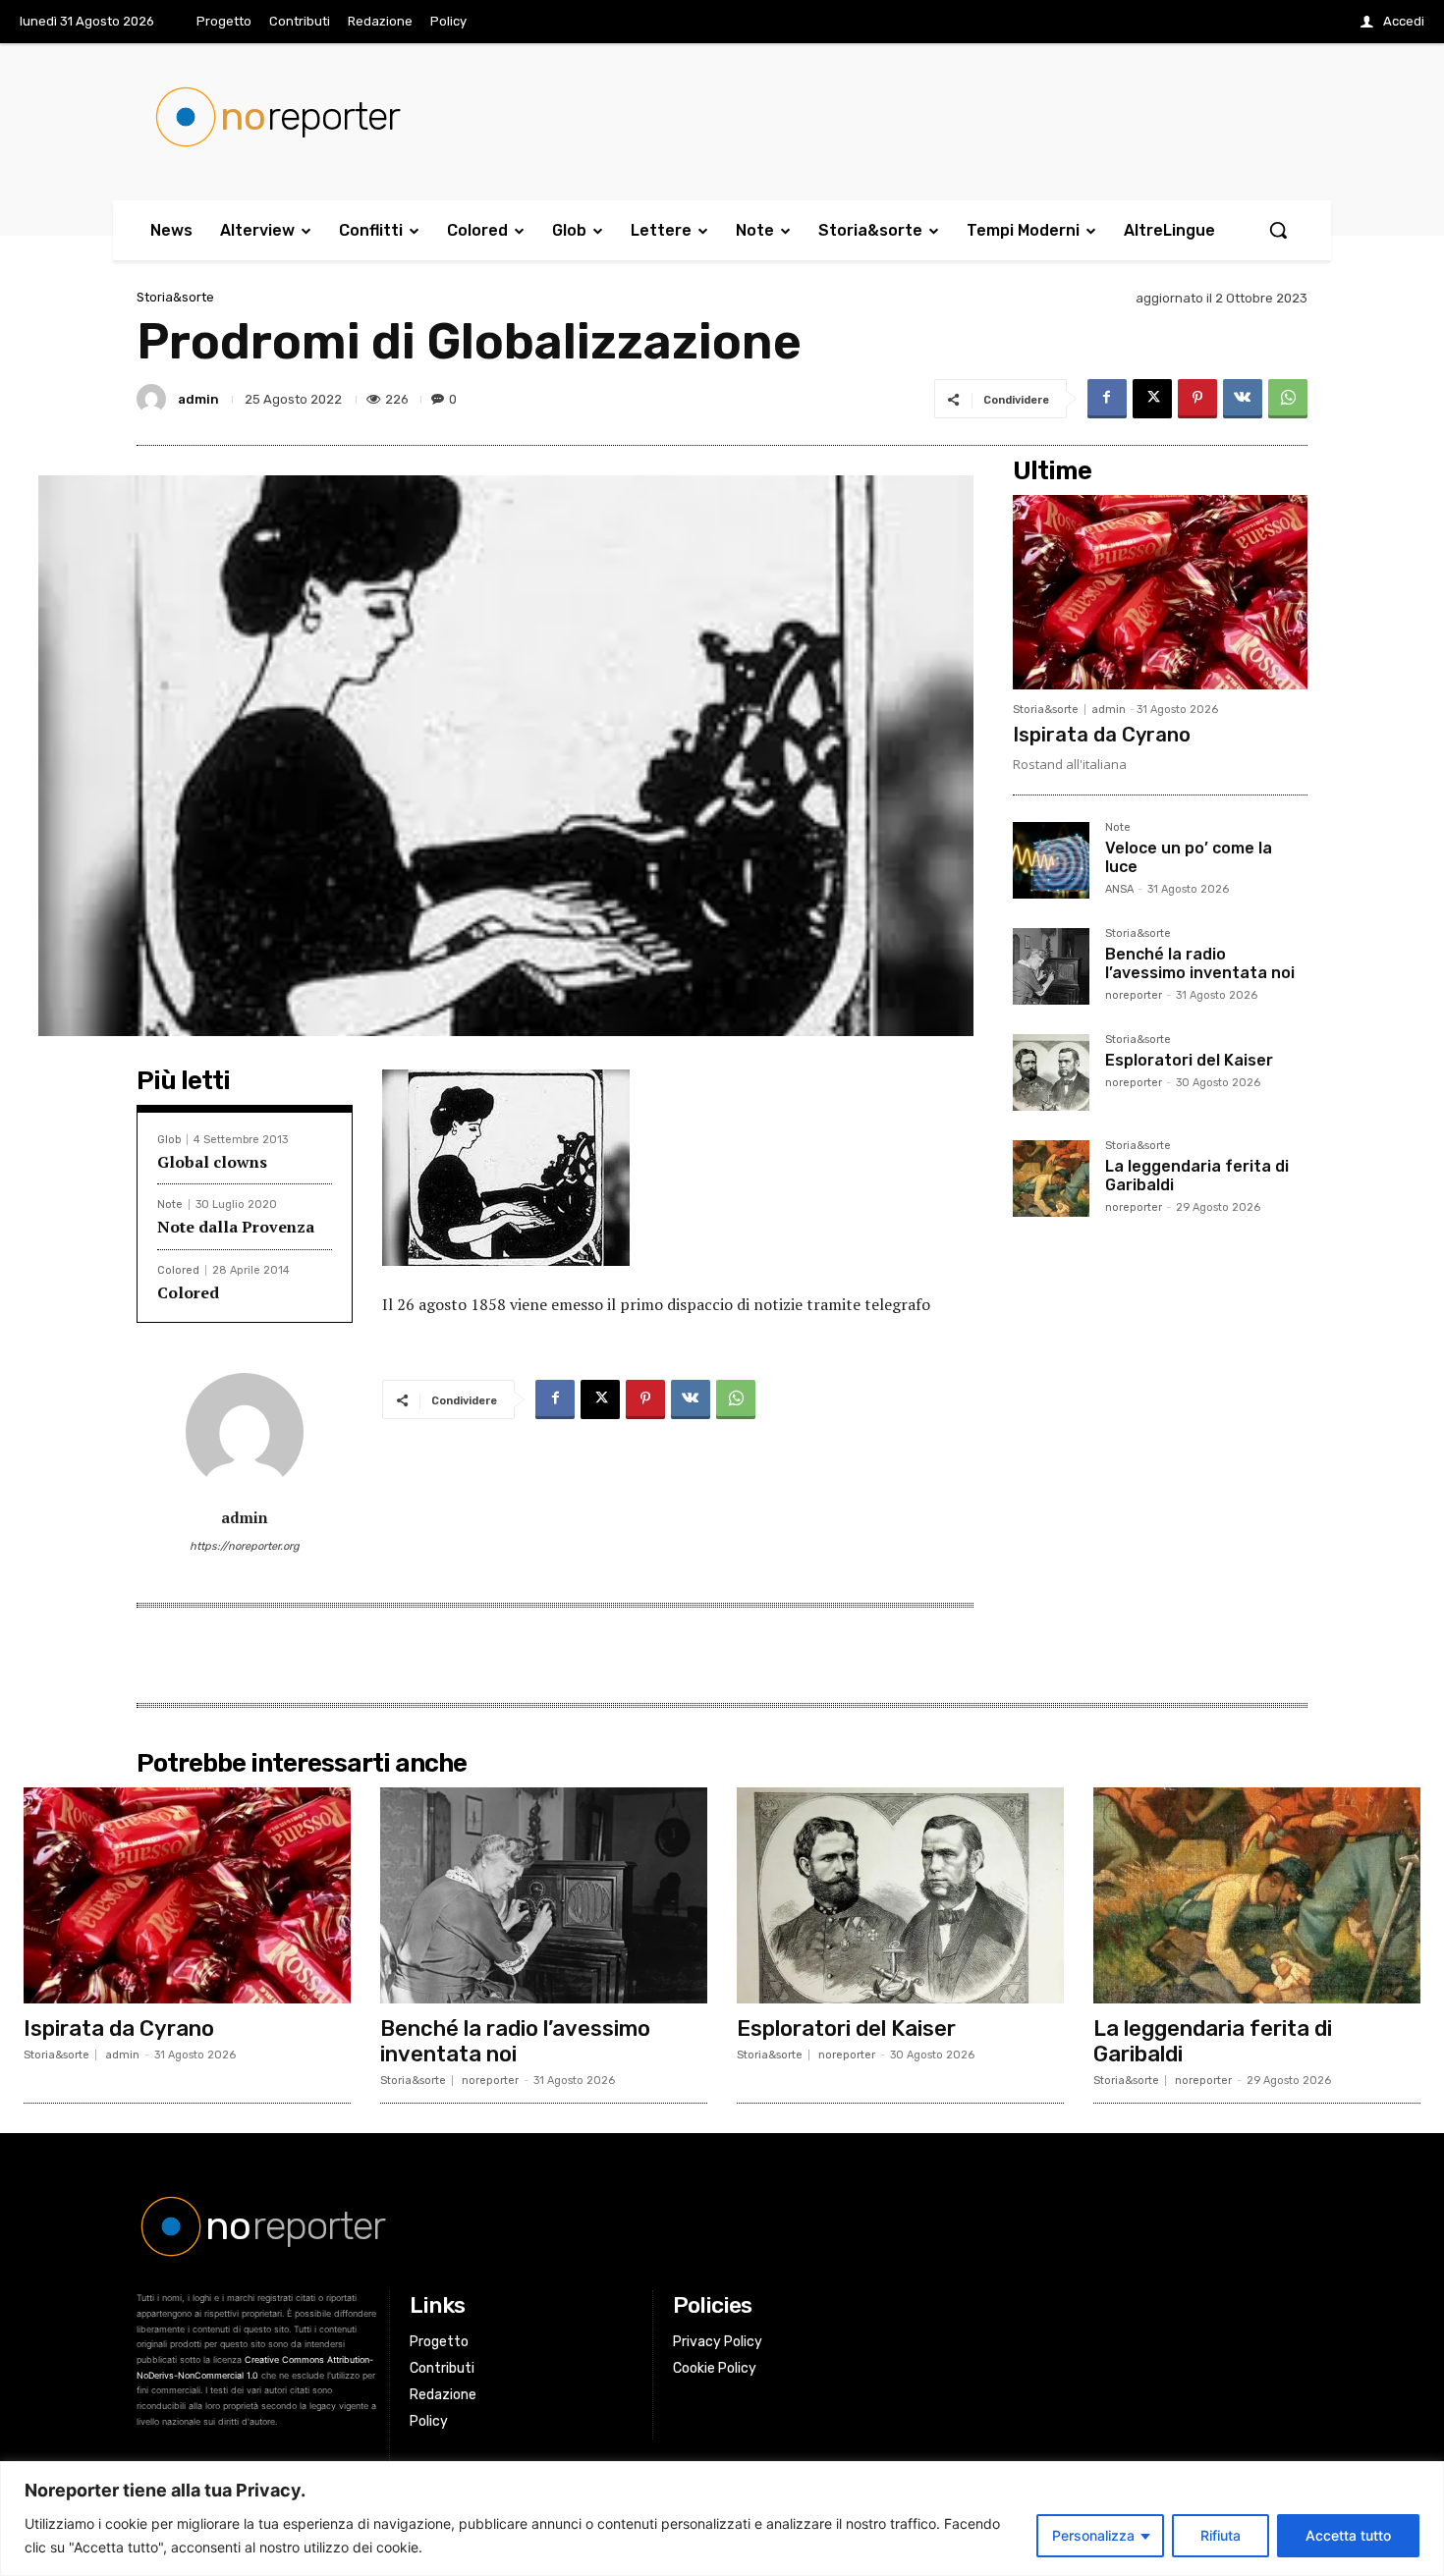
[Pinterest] (1197, 399)
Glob (169, 1140)
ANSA (1119, 889)
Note (170, 1205)
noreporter (1134, 995)
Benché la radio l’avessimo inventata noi (1200, 963)
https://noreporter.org (245, 1546)
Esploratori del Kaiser (1189, 1060)
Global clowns (212, 1162)
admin (198, 399)
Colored (178, 1270)
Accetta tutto (1348, 2535)
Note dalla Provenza (236, 1227)
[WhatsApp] (1288, 399)
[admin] (154, 399)
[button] (1278, 230)
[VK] (1243, 399)
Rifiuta (1221, 2535)
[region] (722, 2519)
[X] (1152, 399)
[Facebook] (1107, 399)
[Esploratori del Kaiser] (1051, 1072)
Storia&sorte (175, 297)
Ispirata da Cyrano (1102, 735)
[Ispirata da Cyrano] (1160, 592)
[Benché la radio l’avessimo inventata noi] (1051, 966)
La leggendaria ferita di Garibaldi (1213, 2041)
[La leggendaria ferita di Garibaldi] (1051, 1178)
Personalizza (1093, 2535)
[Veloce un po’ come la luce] (1051, 860)
